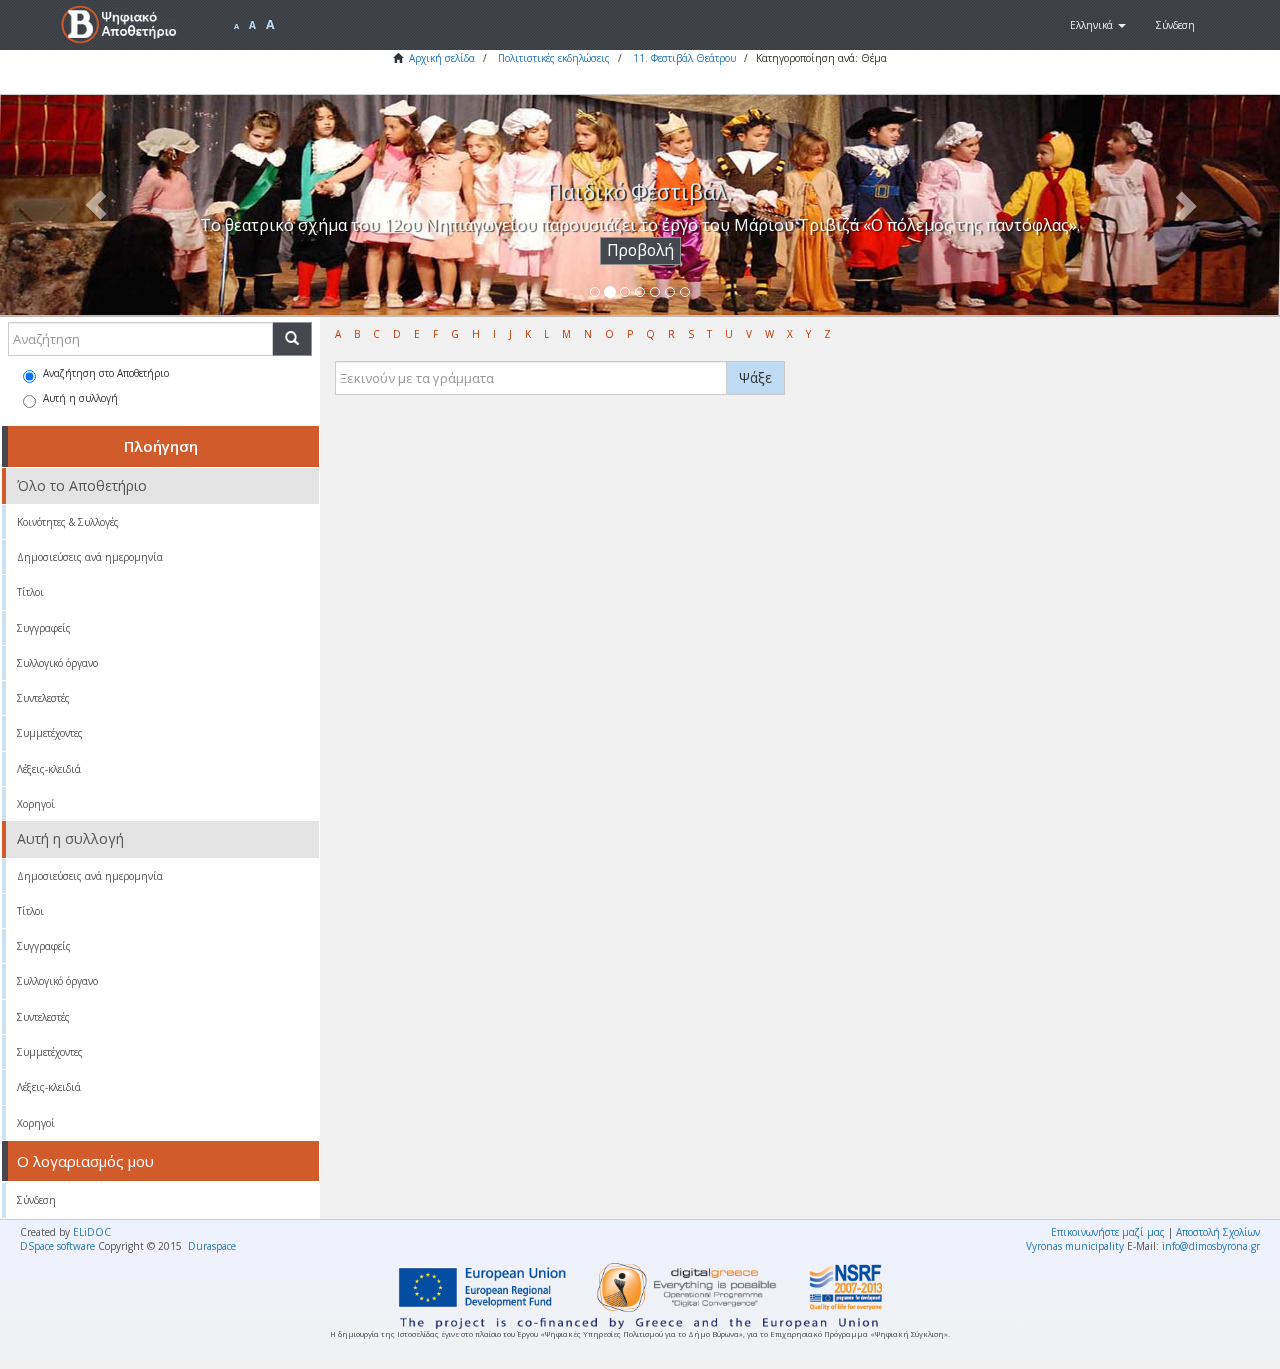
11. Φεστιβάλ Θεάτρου (684, 58)
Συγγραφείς (44, 628)
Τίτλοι (30, 592)
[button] (1098, 25)
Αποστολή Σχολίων (1218, 1232)
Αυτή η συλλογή (80, 398)
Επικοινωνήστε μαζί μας (1108, 1232)
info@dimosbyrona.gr (1211, 1246)
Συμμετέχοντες (50, 733)
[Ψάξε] (292, 339)
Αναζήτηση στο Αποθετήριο (106, 373)
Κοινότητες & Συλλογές (68, 522)
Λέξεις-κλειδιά (49, 769)
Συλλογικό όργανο (57, 663)
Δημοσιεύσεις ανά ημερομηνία (90, 557)
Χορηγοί (36, 804)
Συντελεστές (43, 698)
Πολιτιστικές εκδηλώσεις (554, 58)
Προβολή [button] (640, 250)
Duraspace (212, 1246)
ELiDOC (92, 1232)
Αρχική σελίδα (442, 58)
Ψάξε (755, 377)
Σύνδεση (36, 1200)
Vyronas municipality (1075, 1246)
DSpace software (57, 1246)
